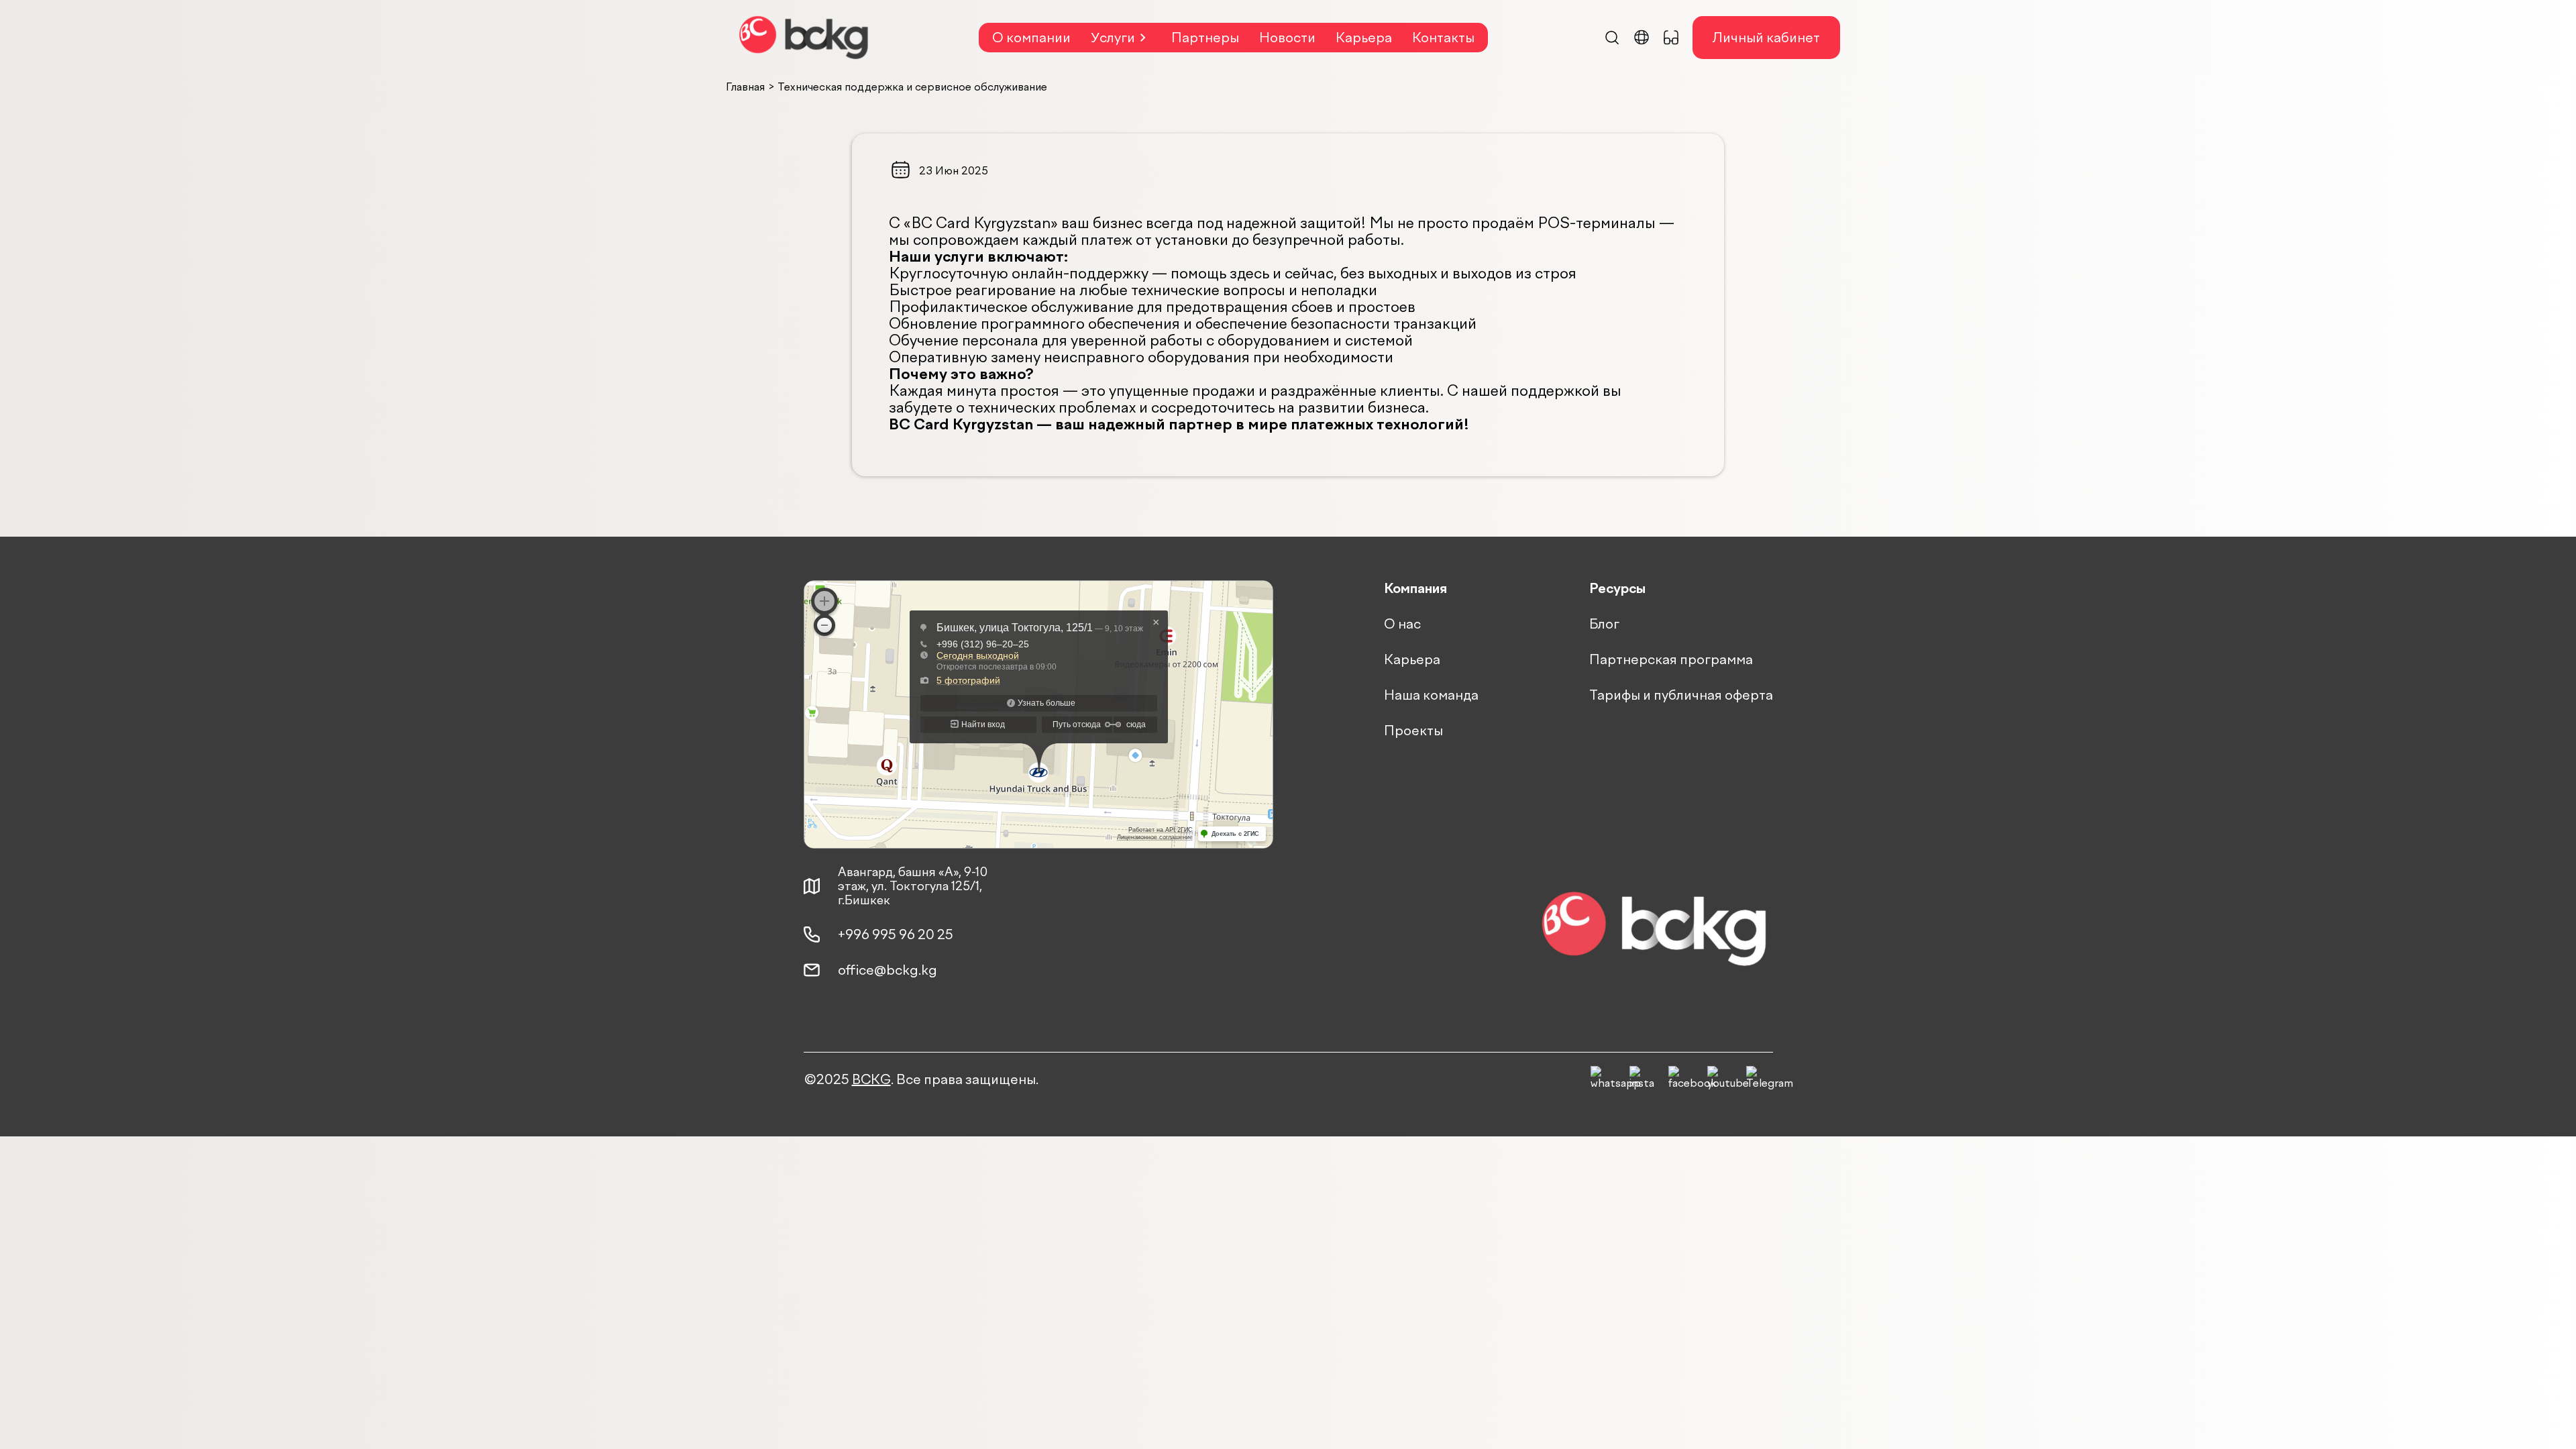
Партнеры (1205, 38)
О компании (1031, 38)
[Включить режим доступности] (1671, 38)
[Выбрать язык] (1642, 38)
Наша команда (1431, 695)
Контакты (1443, 38)
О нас (1402, 624)
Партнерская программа (1671, 659)
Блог (1604, 624)
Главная (745, 87)
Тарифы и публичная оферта (1681, 695)
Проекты (1413, 731)
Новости (1287, 38)
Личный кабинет (1766, 38)
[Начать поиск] (1612, 38)
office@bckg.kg (888, 970)
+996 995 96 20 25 (896, 934)
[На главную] (804, 38)
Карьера (1364, 38)
